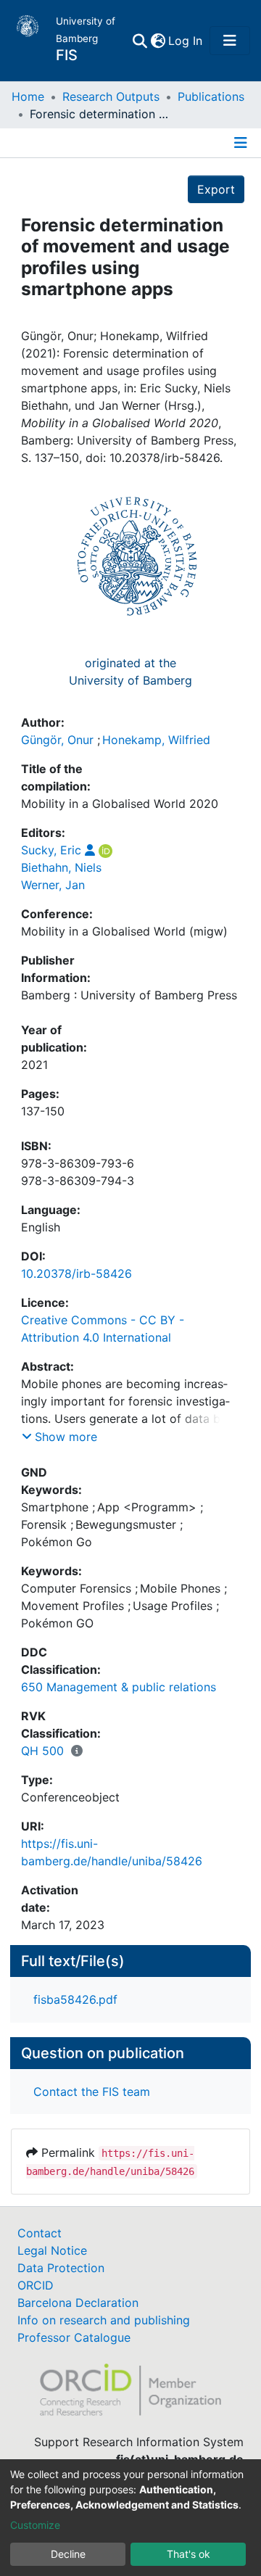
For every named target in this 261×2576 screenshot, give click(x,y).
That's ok (188, 2554)
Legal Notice (52, 2250)
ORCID (36, 2285)
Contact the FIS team (92, 2092)
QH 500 (42, 1751)
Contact (40, 2233)
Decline (68, 2554)
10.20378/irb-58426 (76, 1273)
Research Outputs (111, 96)
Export (216, 189)
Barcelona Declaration (78, 2303)
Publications (211, 96)
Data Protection (61, 2268)
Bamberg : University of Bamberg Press (129, 995)
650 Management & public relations (119, 1687)
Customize (35, 2525)
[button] (158, 41)
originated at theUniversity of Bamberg (130, 672)
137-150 (43, 1111)
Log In (186, 41)
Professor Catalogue (74, 2337)
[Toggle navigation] (230, 41)
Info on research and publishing (104, 2320)
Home (28, 96)
